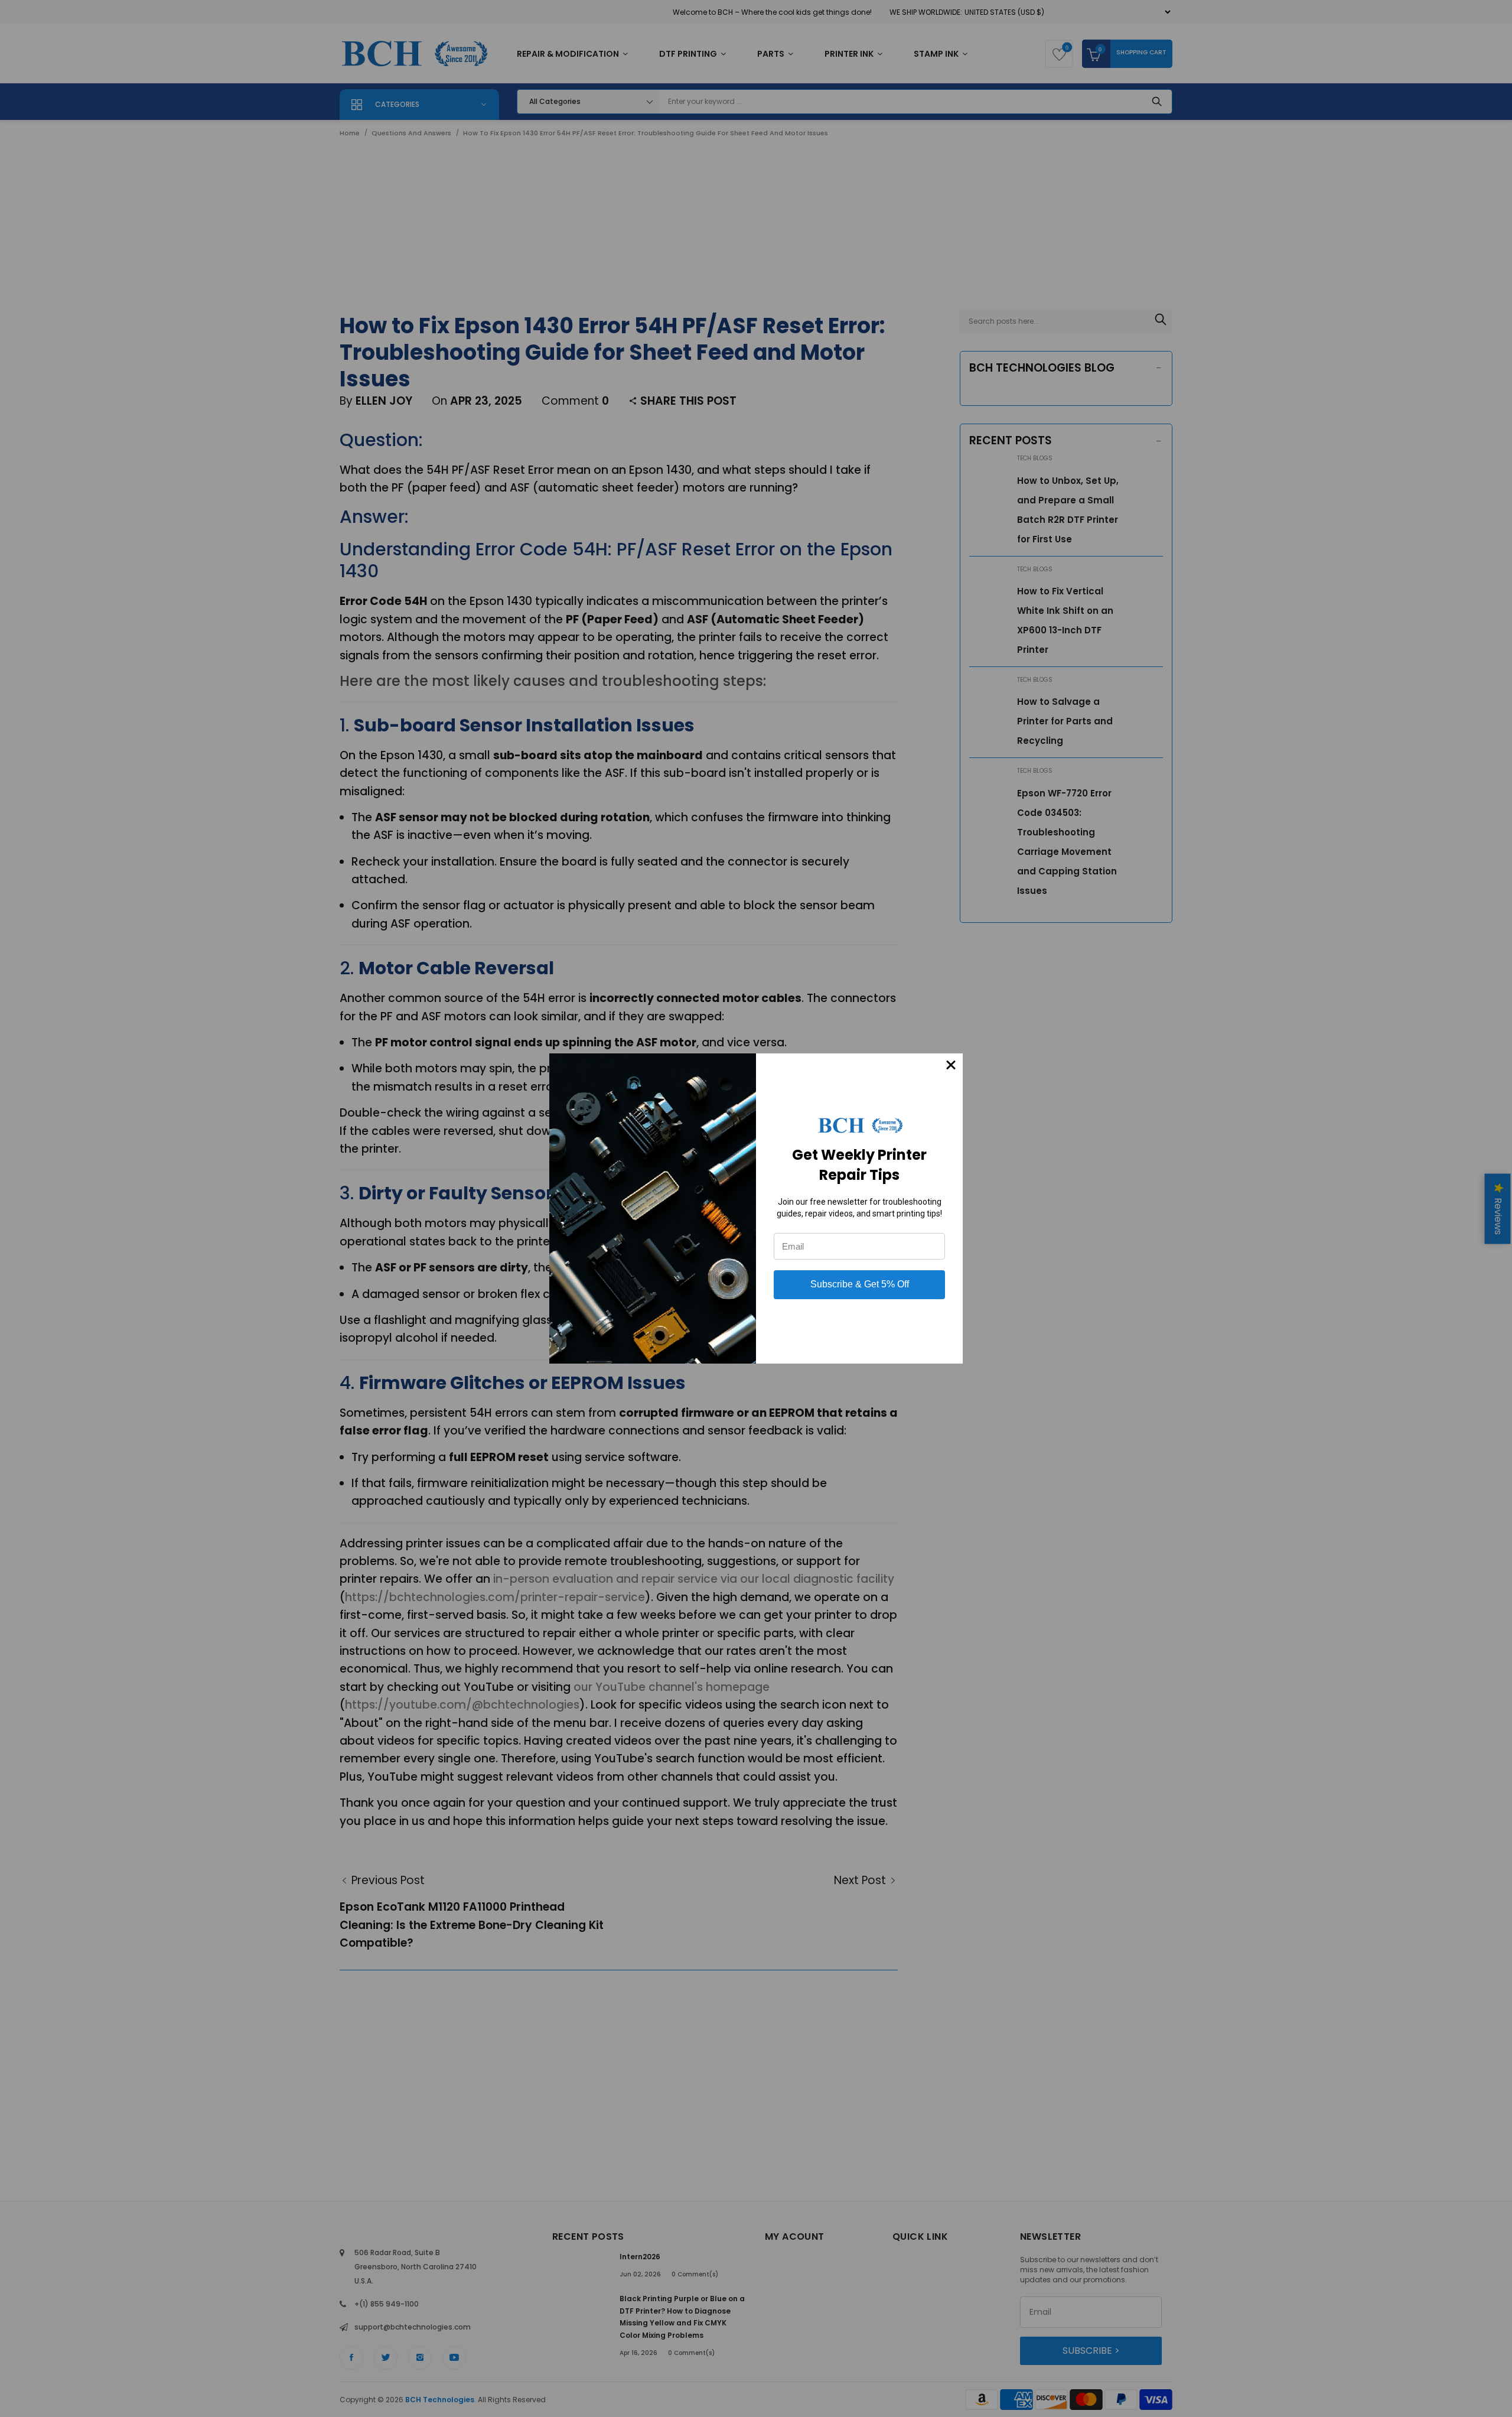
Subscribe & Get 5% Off (860, 1284)
